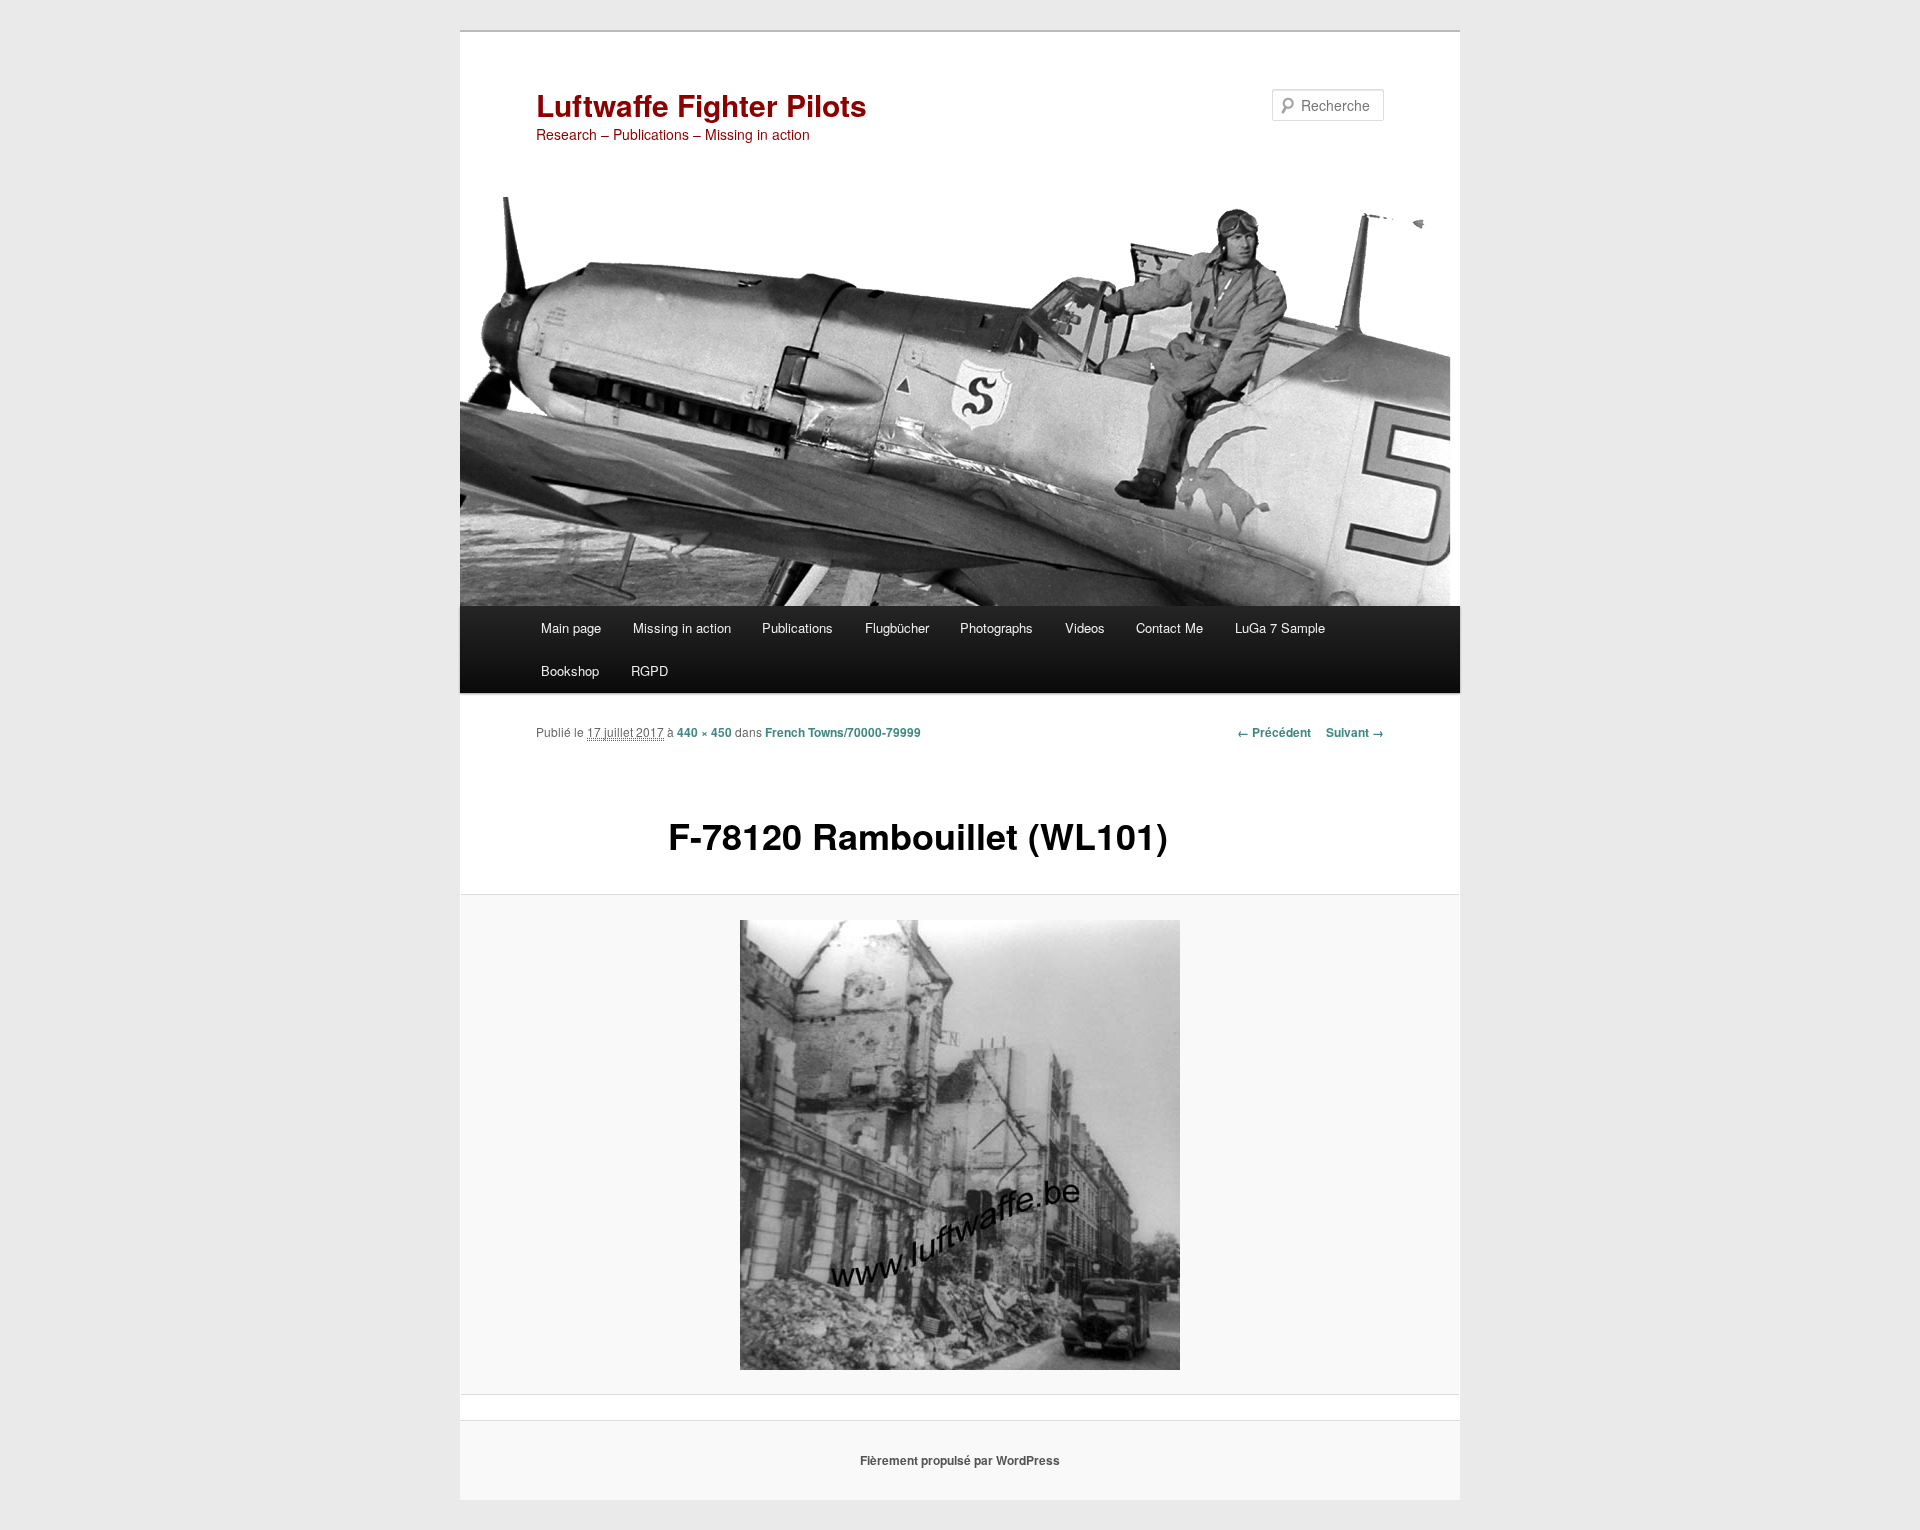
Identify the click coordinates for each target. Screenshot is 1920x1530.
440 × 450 (704, 732)
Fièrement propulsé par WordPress (960, 1460)
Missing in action (682, 627)
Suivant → (1355, 732)
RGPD (649, 670)
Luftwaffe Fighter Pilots (701, 104)
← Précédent (1274, 732)
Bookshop (570, 670)
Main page (571, 627)
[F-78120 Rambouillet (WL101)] (960, 1145)
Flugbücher (897, 627)
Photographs (996, 627)
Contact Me (1169, 627)
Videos (1085, 627)
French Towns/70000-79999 (843, 732)
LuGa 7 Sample (1280, 627)
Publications (797, 627)
